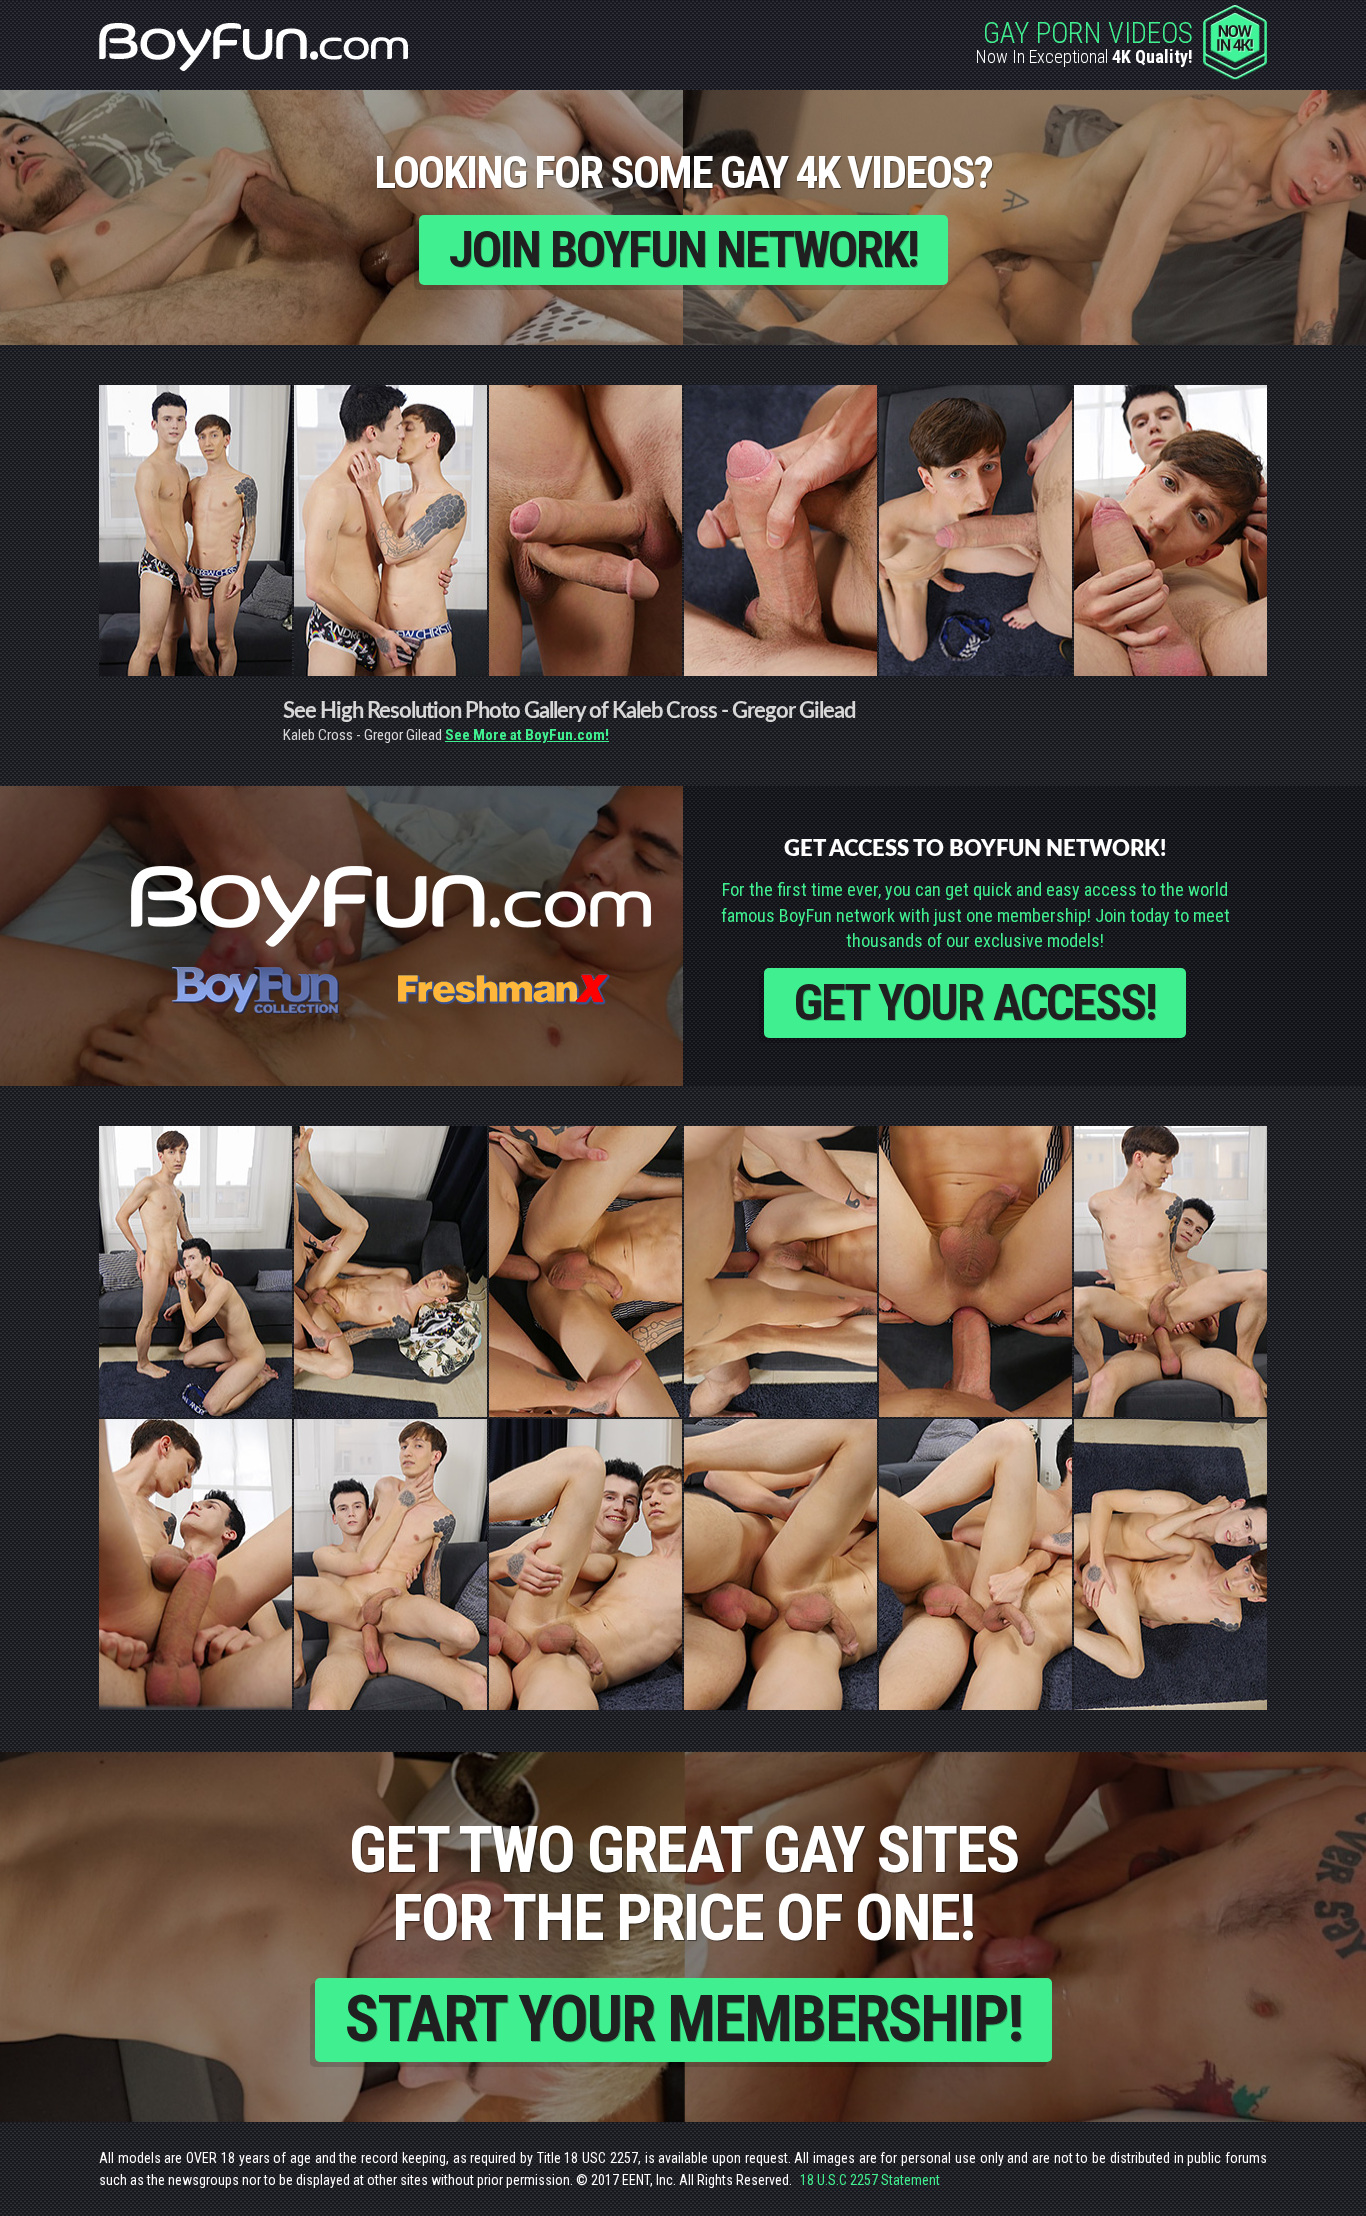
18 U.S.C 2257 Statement (870, 2180)
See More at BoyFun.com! (527, 735)
